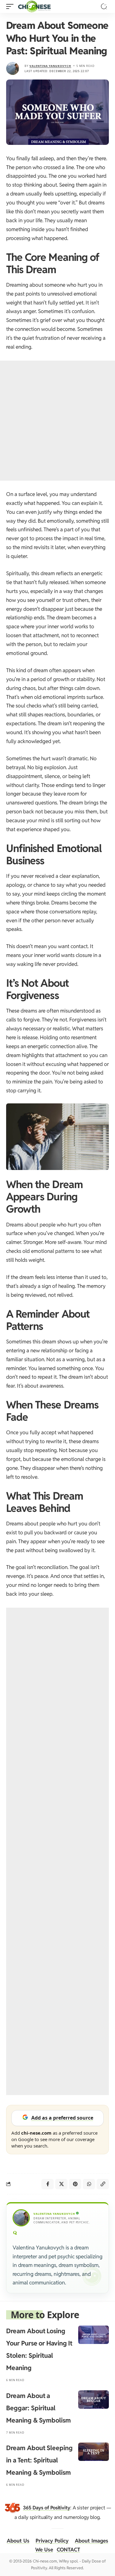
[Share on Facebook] (48, 2184)
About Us (18, 2541)
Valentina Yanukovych (50, 66)
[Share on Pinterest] (75, 2184)
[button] (11, 6)
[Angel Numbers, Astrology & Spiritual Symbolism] (34, 6)
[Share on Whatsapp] (89, 2184)
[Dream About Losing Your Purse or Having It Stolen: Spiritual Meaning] (94, 2335)
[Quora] (15, 2233)
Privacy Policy (52, 2541)
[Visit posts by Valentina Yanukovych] (13, 68)
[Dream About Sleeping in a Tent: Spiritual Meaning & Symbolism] (94, 2452)
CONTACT (68, 2550)
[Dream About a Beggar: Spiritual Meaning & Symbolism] (94, 2400)
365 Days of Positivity (47, 2508)
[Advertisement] (57, 421)
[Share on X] (61, 2184)
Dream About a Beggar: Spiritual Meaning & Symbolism (38, 2408)
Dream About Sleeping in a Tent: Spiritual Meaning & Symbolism (39, 2460)
